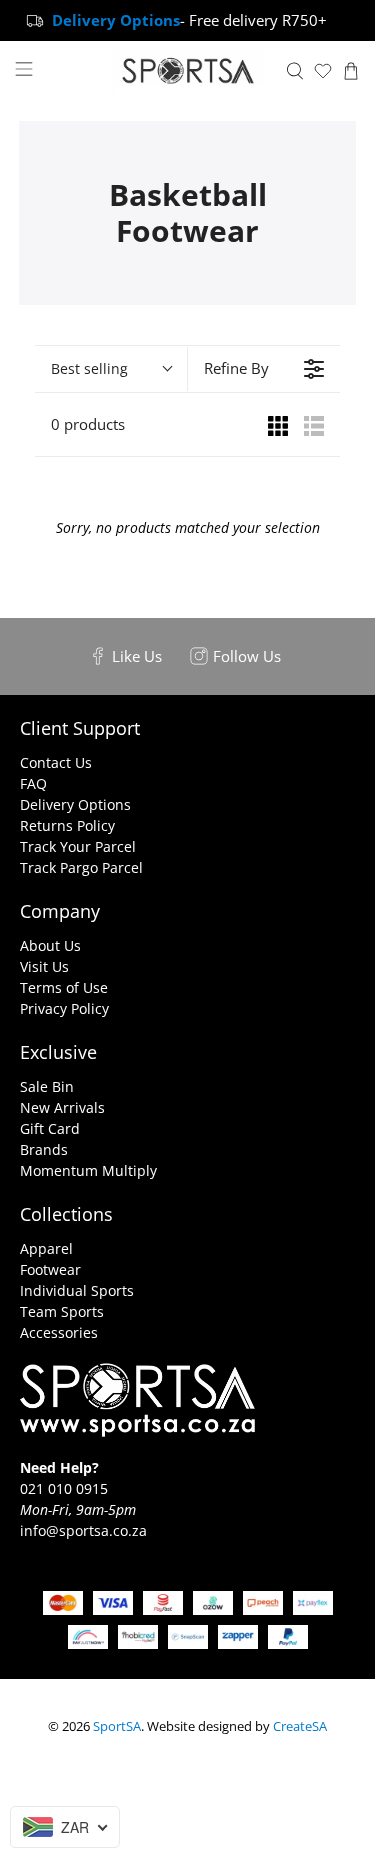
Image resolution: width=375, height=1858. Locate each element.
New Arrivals (62, 1107)
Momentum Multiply (88, 1170)
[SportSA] (188, 71)
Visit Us (44, 966)
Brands (44, 1149)
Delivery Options (75, 804)
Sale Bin (47, 1086)
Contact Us (56, 762)
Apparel (46, 1248)
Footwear (50, 1269)
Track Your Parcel (78, 846)
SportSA (117, 1726)
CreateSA (300, 1726)
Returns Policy (67, 825)
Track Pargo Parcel (81, 867)
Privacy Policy (64, 1008)
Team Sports (62, 1311)
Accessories (59, 1332)
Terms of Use (64, 987)
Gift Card (50, 1128)
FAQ (33, 783)
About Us (50, 945)
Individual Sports (77, 1290)
